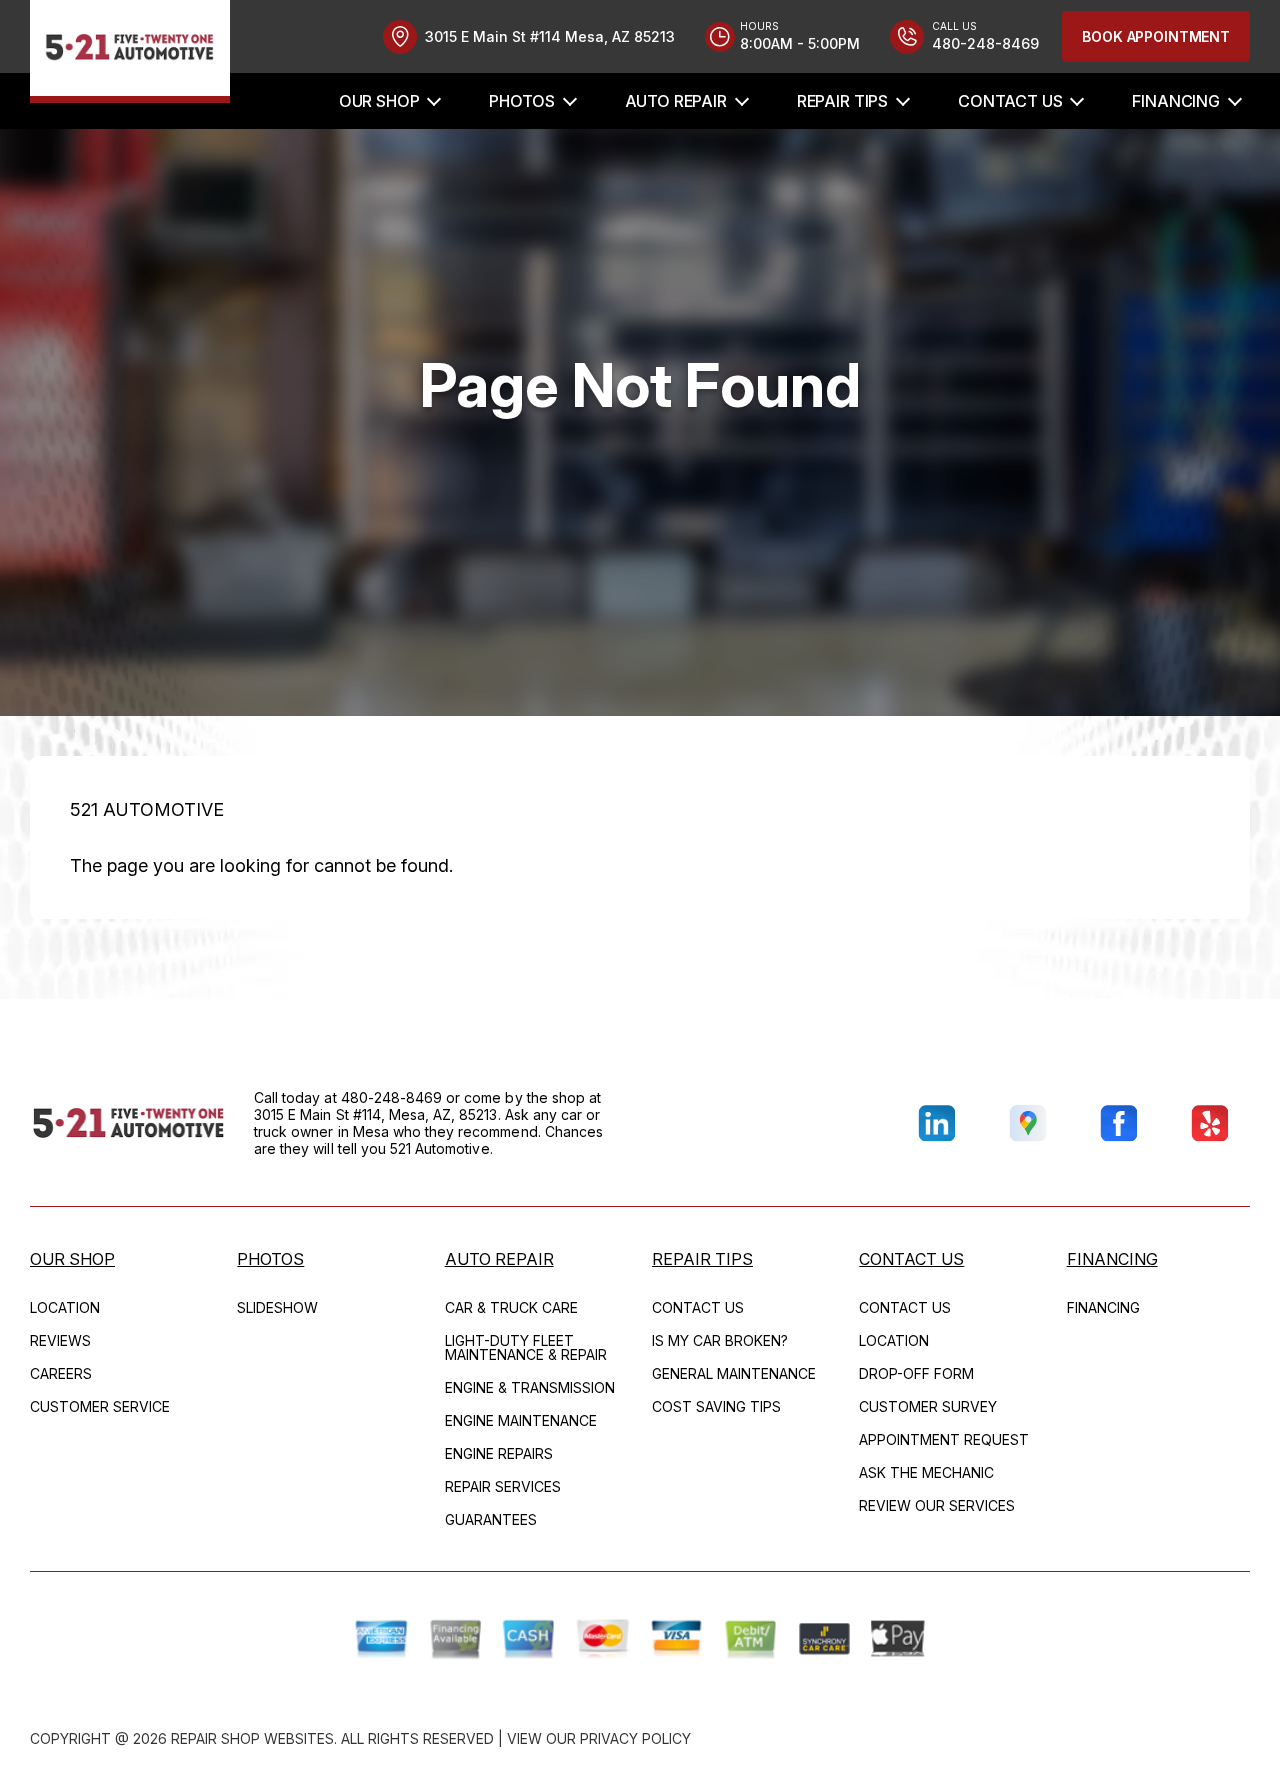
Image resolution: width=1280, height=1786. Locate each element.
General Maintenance (734, 1373)
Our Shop (379, 101)
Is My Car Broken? (720, 1340)
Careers (61, 1373)
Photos (521, 101)
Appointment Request (944, 1439)
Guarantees (491, 1519)
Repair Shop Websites (252, 1738)
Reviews (60, 1340)
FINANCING (1176, 101)
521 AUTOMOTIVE (147, 809)
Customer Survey (928, 1406)
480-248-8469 (392, 1097)
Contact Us (1010, 101)
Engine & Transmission (530, 1387)
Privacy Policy (635, 1738)
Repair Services (503, 1486)
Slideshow (277, 1307)
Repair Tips (842, 101)
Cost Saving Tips (716, 1406)
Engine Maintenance (521, 1420)
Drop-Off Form (916, 1373)
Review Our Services (937, 1505)
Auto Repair (676, 101)
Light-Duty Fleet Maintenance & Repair (526, 1347)
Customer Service (100, 1406)
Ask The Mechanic (926, 1472)
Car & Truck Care (511, 1307)
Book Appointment (1156, 36)
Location (65, 1307)
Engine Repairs (499, 1453)
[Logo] (130, 51)
